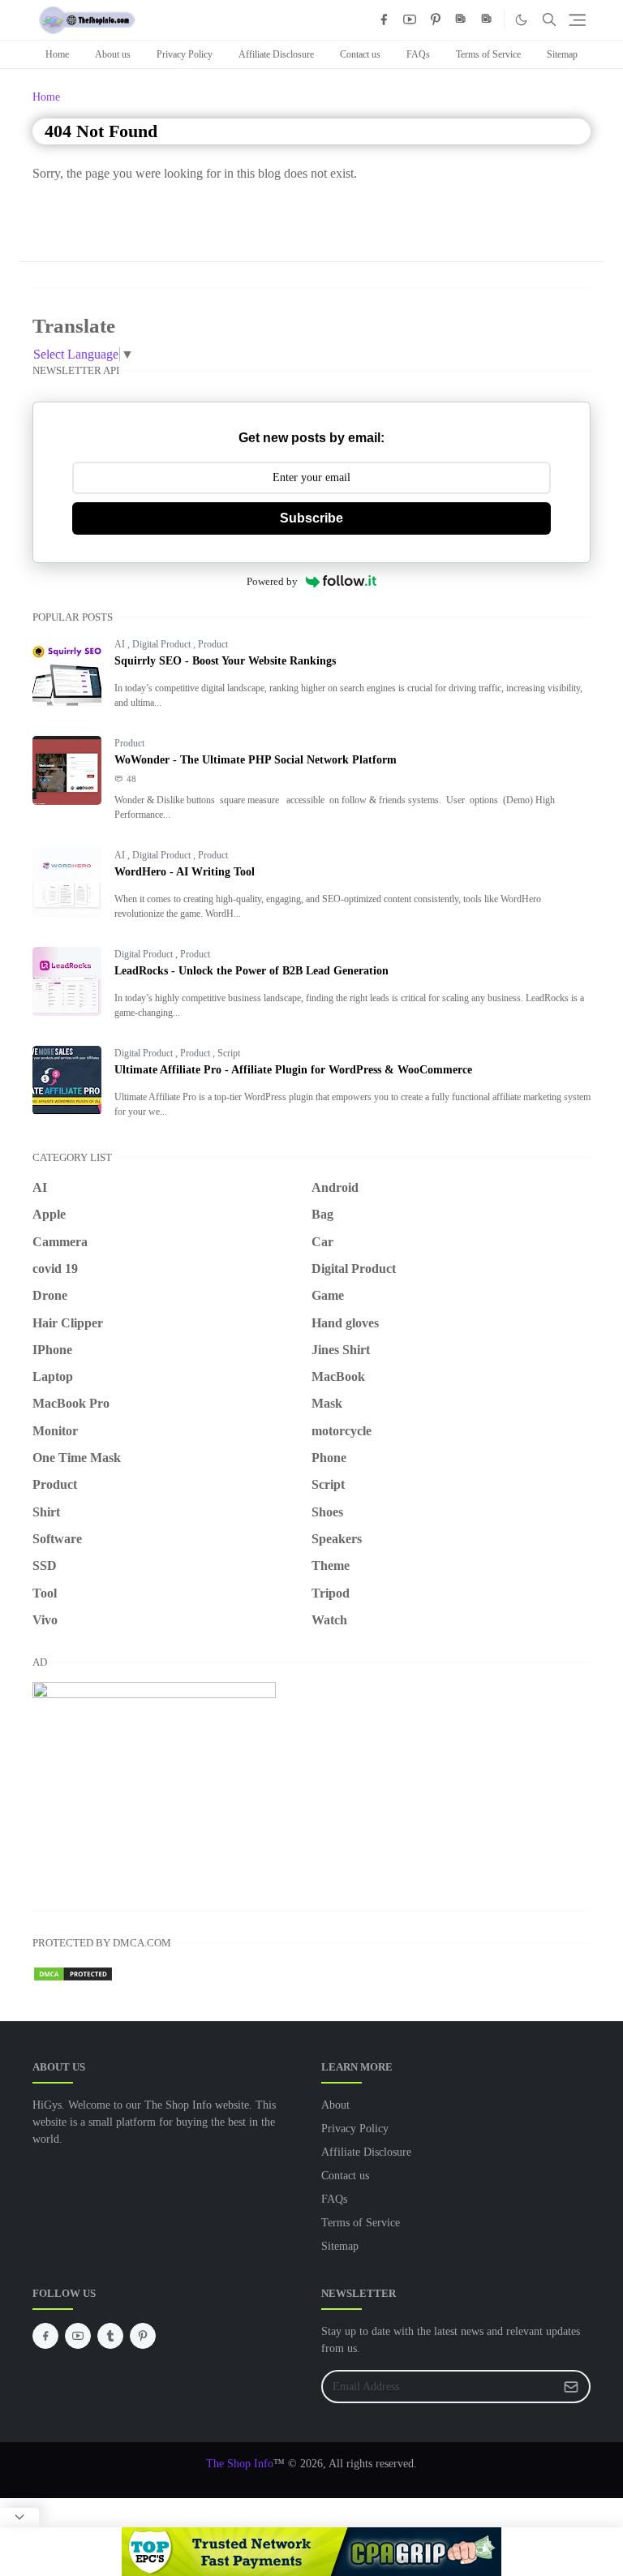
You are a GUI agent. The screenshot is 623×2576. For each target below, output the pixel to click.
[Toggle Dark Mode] (521, 20)
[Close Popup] (19, 2518)
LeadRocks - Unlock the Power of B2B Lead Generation (251, 971)
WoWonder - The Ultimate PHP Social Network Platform (256, 760)
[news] (462, 19)
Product (213, 644)
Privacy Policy (185, 54)
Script (229, 1053)
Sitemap (562, 54)
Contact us (360, 54)
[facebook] (384, 19)
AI (121, 644)
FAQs (418, 54)
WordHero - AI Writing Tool (185, 872)
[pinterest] (436, 19)
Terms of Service (488, 54)
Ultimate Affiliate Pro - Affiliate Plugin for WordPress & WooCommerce (293, 1070)
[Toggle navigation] (577, 20)
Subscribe (311, 518)
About (335, 2105)
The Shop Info (240, 2464)
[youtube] (410, 19)
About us (113, 54)
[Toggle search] (549, 19)
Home (57, 54)
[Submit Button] (571, 2387)
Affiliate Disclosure (276, 54)
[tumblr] (110, 2336)
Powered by (272, 581)
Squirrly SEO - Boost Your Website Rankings (225, 661)
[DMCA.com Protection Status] (73, 1972)
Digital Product (163, 644)
